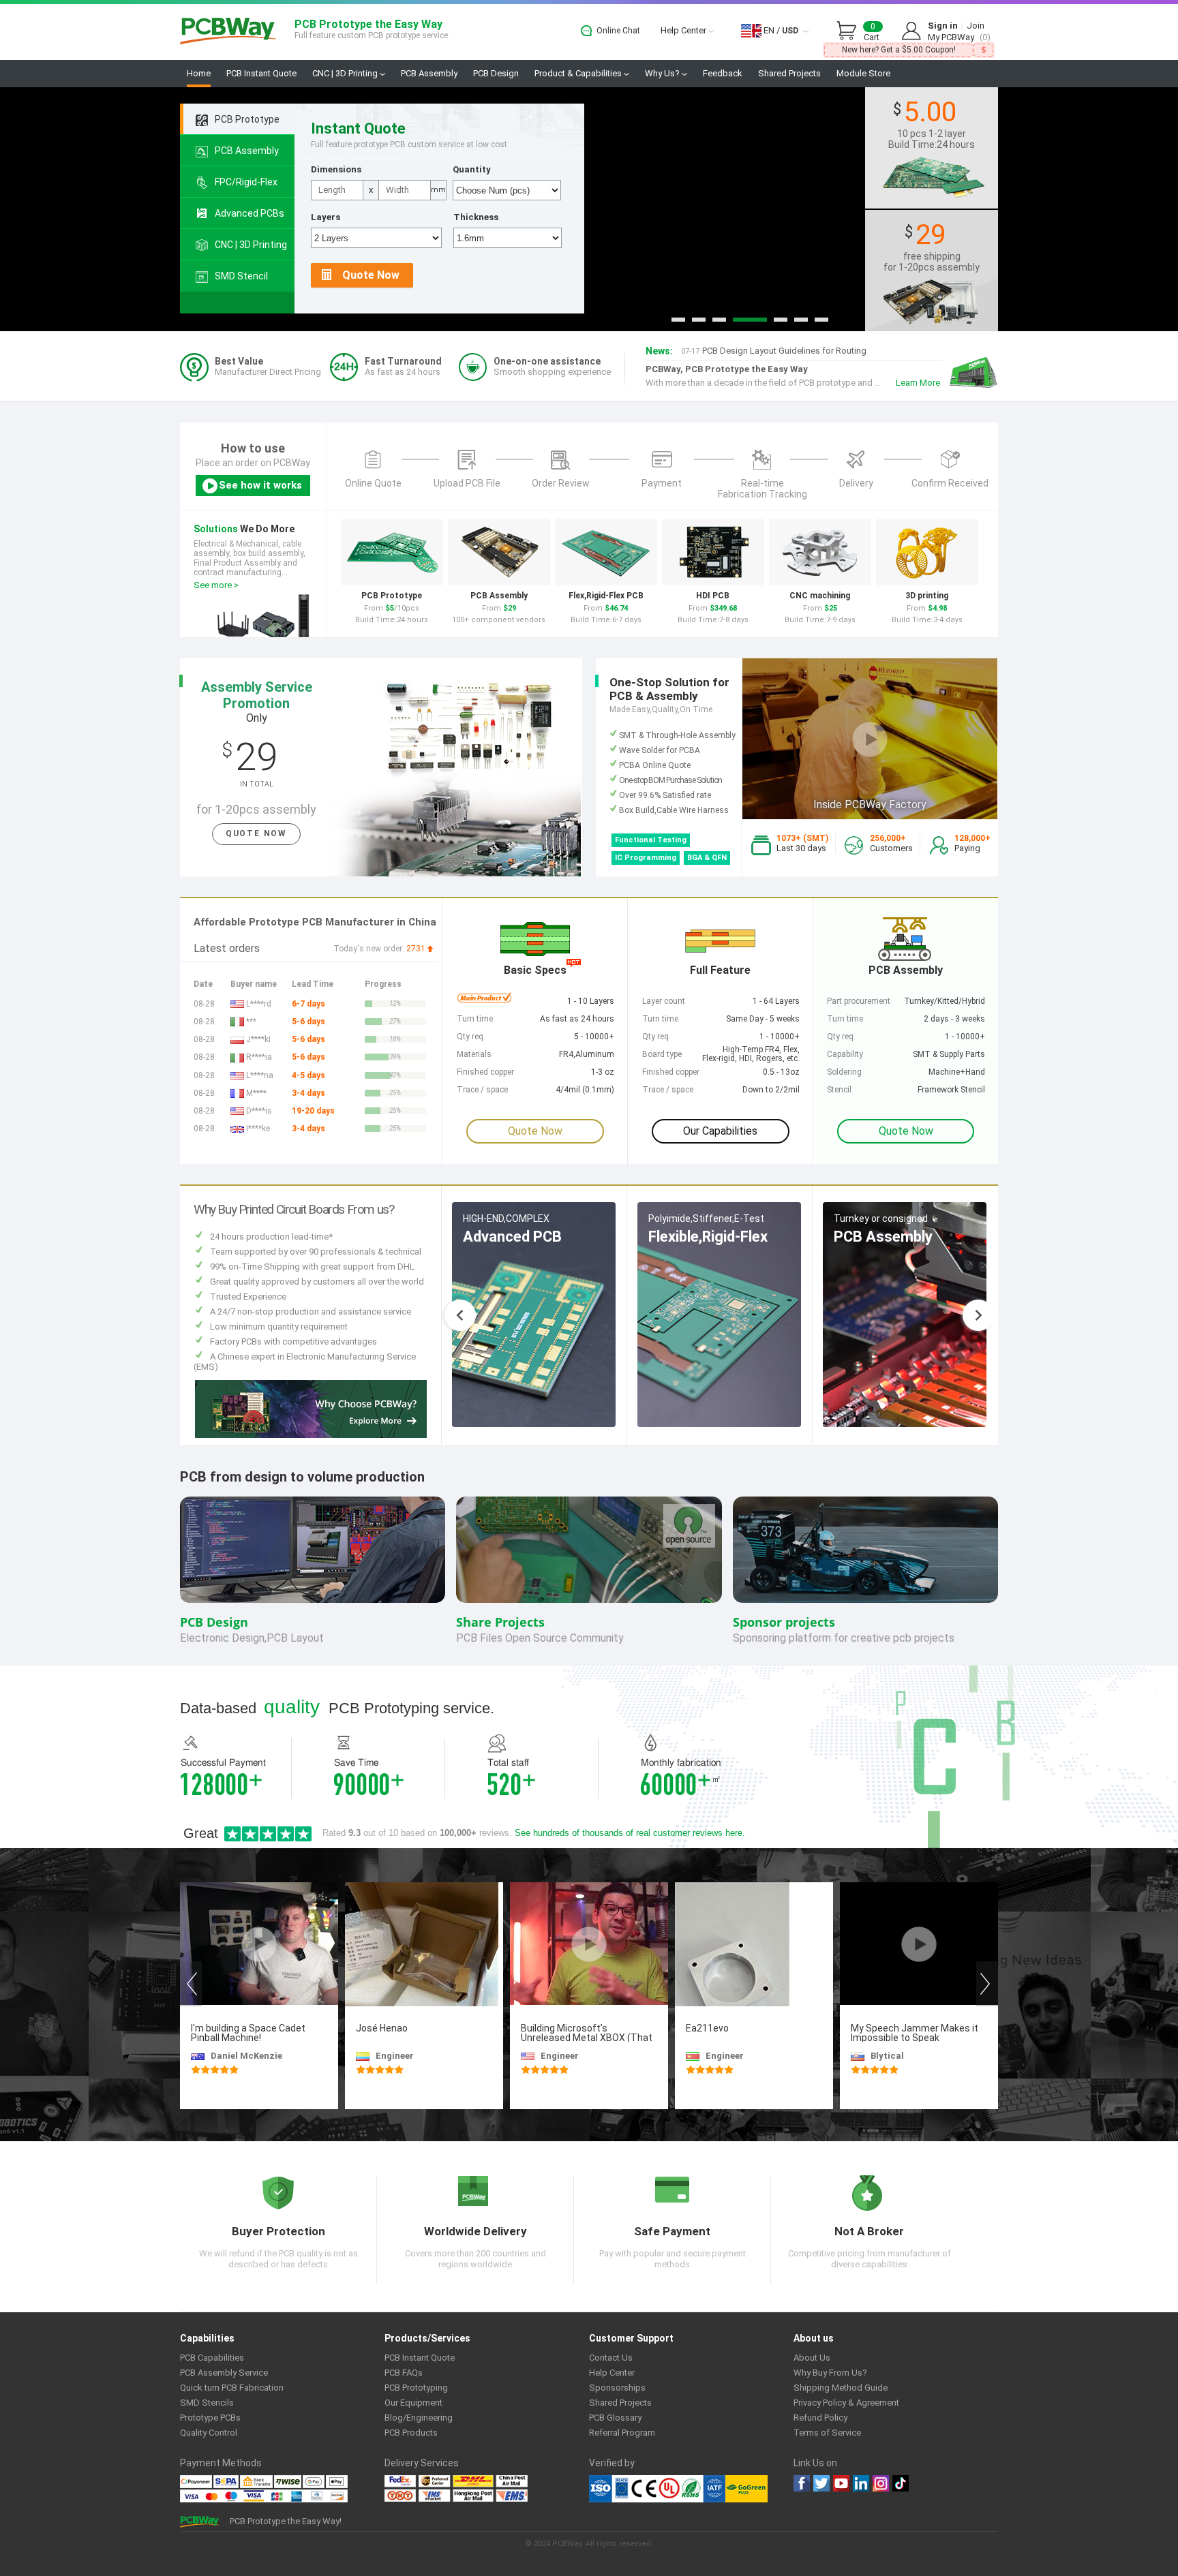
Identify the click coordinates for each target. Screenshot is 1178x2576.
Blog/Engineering (419, 2418)
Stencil (839, 1090)
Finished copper (671, 1072)
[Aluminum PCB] (589, 209)
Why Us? (663, 73)
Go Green (746, 2489)
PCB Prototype (247, 119)
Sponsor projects (784, 1622)
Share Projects (500, 1622)
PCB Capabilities (212, 2358)
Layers (326, 217)
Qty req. (841, 1037)
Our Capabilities (720, 1131)
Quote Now (371, 275)
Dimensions (336, 169)
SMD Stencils (207, 2403)
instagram (881, 2483)
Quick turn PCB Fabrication (232, 2388)
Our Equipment (413, 2403)
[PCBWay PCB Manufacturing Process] (972, 372)
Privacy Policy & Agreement (846, 2403)
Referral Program (622, 2433)
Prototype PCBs (210, 2418)
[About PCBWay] (311, 1408)
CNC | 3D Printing (346, 73)
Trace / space (668, 1090)
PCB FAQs (404, 2373)
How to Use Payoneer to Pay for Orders (768, 354)
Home (199, 73)
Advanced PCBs (250, 213)
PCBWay (228, 32)
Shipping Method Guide (841, 2388)
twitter (821, 2483)
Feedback (723, 73)
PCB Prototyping (416, 2388)
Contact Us (611, 2358)
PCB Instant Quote (261, 73)
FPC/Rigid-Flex (246, 182)
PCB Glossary (615, 2418)
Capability (845, 1054)
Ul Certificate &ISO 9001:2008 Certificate (657, 2489)
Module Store (863, 73)
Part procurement (859, 1001)
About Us (812, 2358)
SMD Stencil (241, 276)
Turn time (845, 1019)
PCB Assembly (429, 73)
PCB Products (411, 2433)
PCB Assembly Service (224, 2373)
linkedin (861, 2483)
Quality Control (209, 2433)
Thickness (476, 217)
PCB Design (496, 73)
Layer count (664, 1001)
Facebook (802, 2483)
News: (659, 351)
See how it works (260, 485)
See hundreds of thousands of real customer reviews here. (630, 1833)
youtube (841, 2483)
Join (976, 26)
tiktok (901, 2483)
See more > (216, 585)
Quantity (472, 169)
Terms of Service (827, 2433)
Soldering (844, 1072)
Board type (662, 1054)
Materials (474, 1054)
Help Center (684, 30)
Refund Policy (820, 2418)
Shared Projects (789, 73)
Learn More (918, 383)
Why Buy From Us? (830, 2373)
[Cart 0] (850, 31)
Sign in (943, 26)
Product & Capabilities (579, 73)
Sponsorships (617, 2388)
